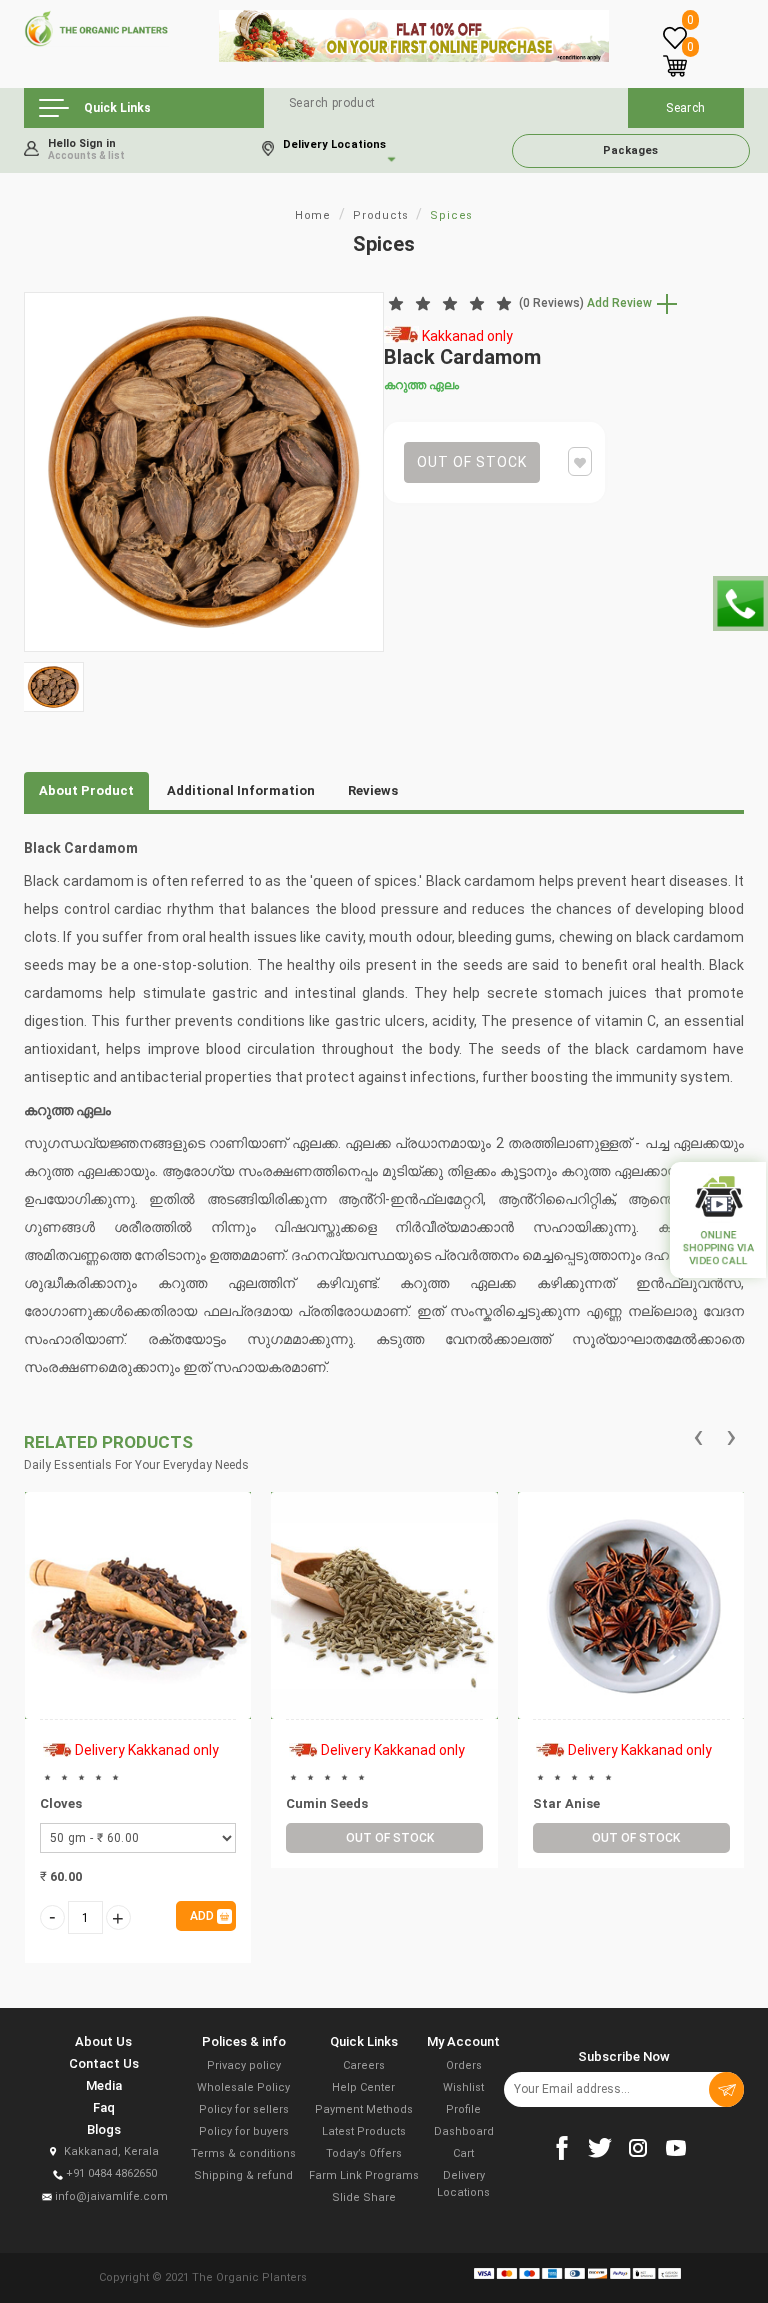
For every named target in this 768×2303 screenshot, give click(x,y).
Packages (630, 150)
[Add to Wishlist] (160, 1657)
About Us (103, 2041)
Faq (104, 2107)
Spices (451, 215)
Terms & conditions (243, 2153)
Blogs (104, 2129)
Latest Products (364, 2131)
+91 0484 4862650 (111, 2173)
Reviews (373, 790)
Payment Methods (364, 2109)
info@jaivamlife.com (111, 2196)
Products (380, 215)
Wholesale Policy (243, 2087)
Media (104, 2085)
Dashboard (464, 2131)
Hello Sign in (86, 149)
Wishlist (463, 2087)
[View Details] (115, 1657)
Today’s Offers (364, 2153)
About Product (86, 790)
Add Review (621, 303)
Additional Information (241, 790)
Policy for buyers (244, 2131)
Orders (464, 2065)
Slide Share (364, 2197)
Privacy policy (244, 2065)
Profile (463, 2109)
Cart (463, 2153)
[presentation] (698, 1437)
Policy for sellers (244, 2109)
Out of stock (472, 462)
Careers (364, 2065)
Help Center (363, 2087)
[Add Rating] (136, 1692)
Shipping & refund (243, 2175)
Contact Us (104, 2063)
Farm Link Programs (364, 2175)
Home (313, 215)
